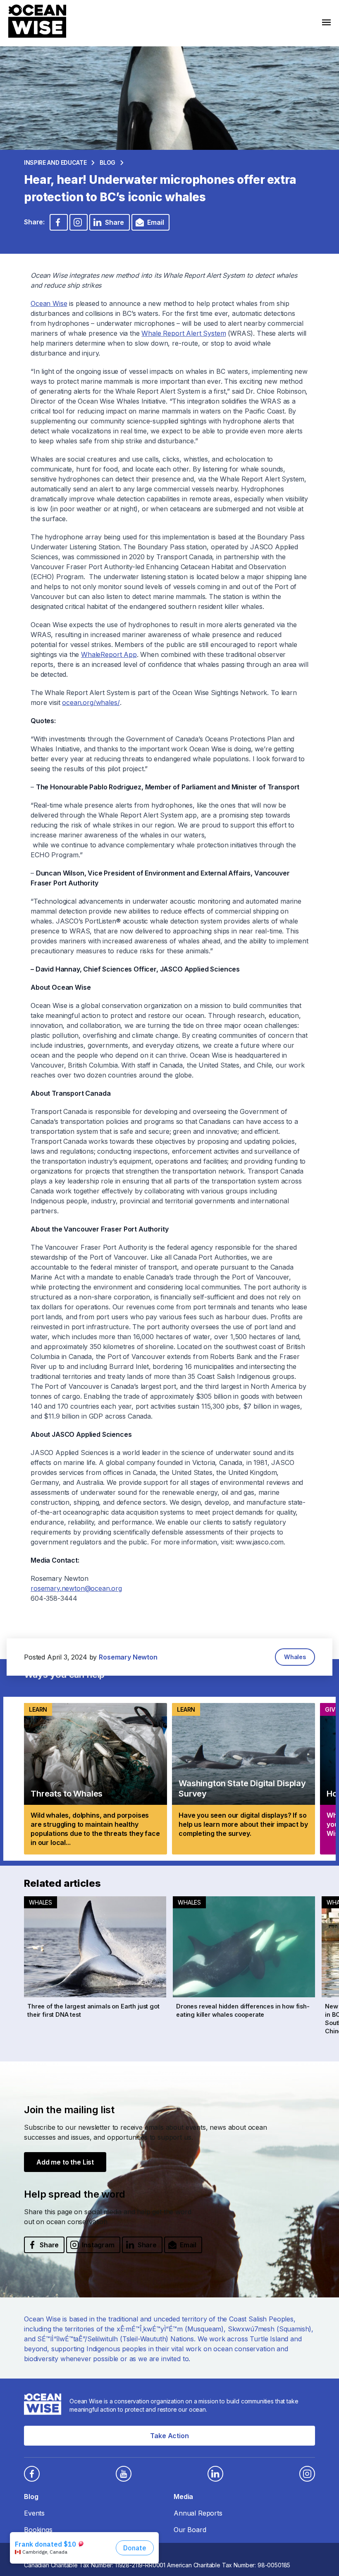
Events (34, 2513)
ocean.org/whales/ (91, 702)
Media (183, 2497)
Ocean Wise (49, 303)
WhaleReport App (109, 654)
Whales (295, 1657)
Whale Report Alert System (184, 333)
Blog (107, 162)
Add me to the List (65, 2162)
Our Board (190, 2530)
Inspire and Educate (55, 162)
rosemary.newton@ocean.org (76, 1588)
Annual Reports (198, 2513)
